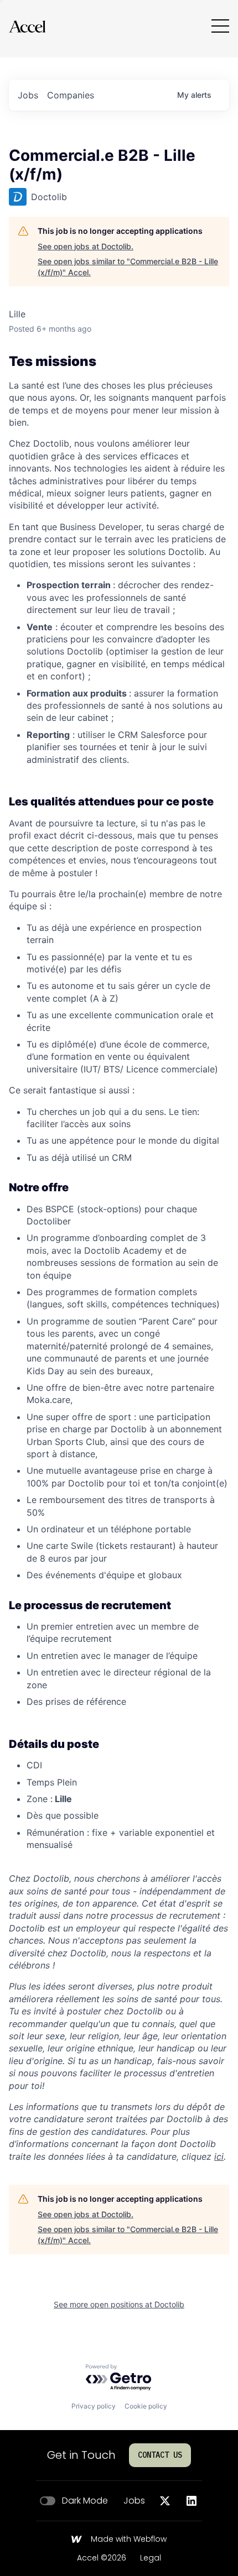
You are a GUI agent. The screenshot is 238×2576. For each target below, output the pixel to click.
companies (71, 95)
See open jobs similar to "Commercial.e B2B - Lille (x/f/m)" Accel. (128, 267)
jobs (28, 95)
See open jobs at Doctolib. (86, 246)
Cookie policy (146, 2406)
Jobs (134, 2501)
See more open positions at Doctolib (119, 2304)
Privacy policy (94, 2406)
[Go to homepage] (27, 26)
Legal (151, 2558)
